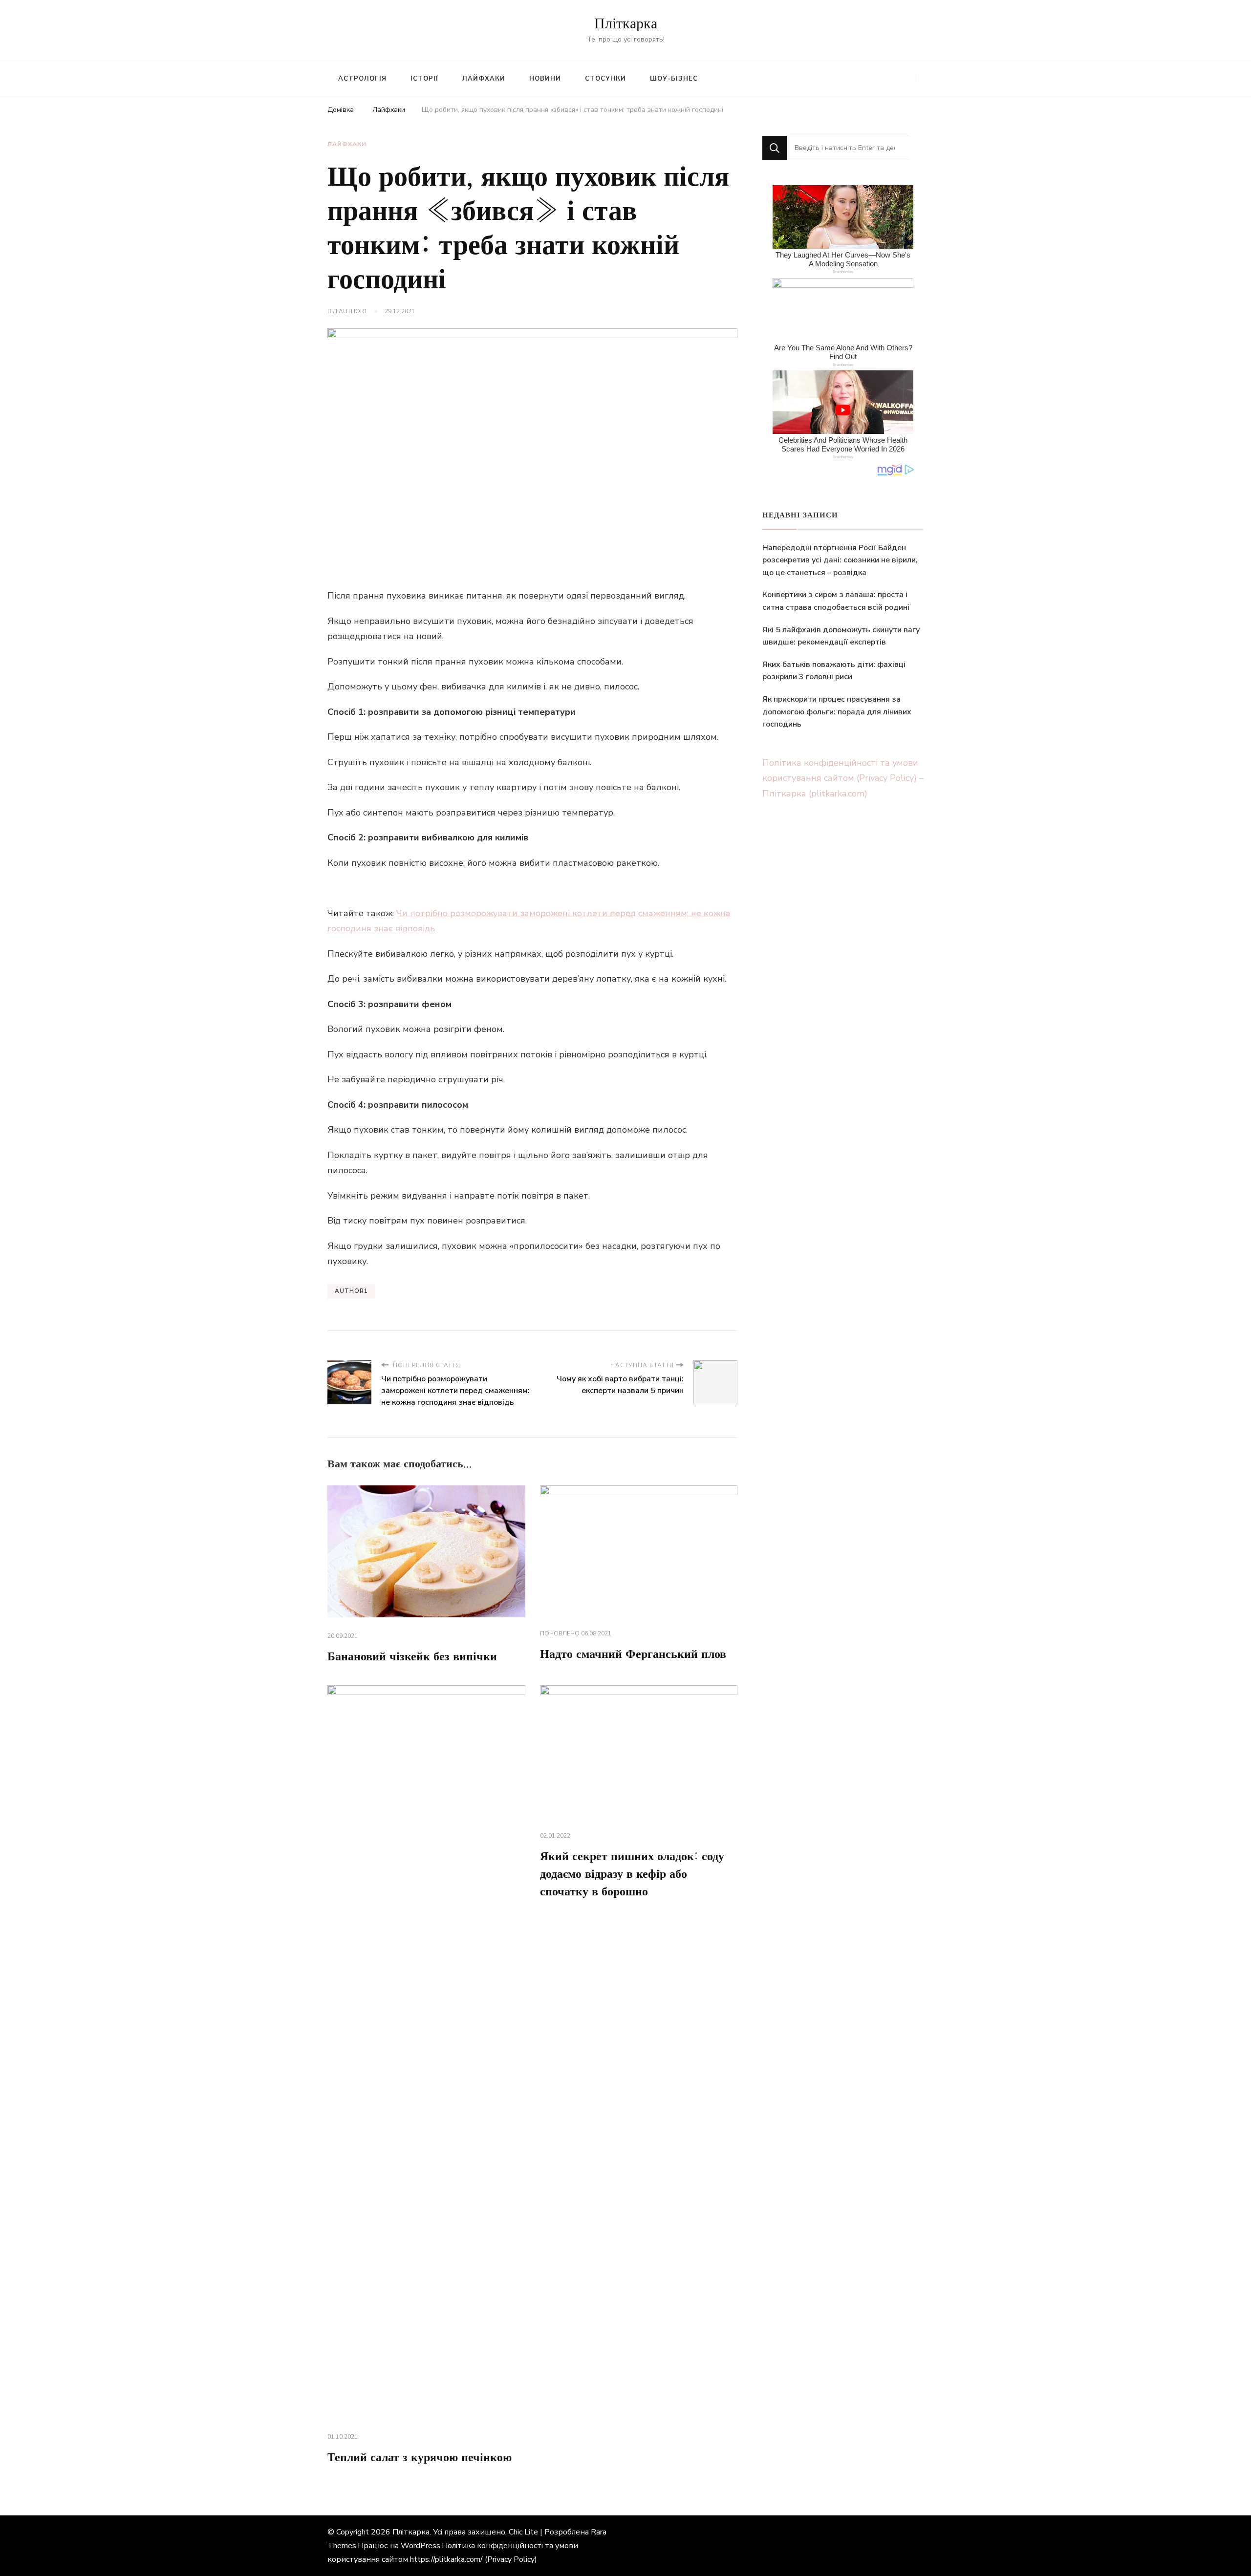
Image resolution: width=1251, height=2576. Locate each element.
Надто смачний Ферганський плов (633, 1654)
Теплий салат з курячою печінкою (420, 2458)
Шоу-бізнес (674, 79)
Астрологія (362, 79)
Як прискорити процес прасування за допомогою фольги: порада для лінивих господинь (837, 712)
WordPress (421, 2546)
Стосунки (605, 79)
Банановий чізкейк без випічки (412, 1657)
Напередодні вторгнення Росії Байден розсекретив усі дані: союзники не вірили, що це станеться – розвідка (840, 560)
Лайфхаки (484, 79)
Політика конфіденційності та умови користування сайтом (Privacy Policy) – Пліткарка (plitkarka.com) (843, 778)
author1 (353, 311)
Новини (545, 79)
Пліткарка (626, 24)
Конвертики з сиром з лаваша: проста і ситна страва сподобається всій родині (836, 601)
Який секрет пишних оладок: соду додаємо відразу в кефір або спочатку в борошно (632, 1874)
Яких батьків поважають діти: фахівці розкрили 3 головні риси (834, 671)
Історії (424, 79)
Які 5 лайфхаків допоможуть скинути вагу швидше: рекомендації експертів (841, 636)
